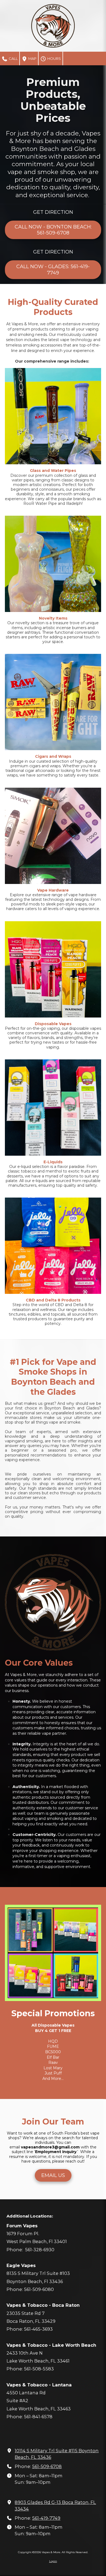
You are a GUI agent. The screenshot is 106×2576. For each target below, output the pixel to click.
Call (13, 58)
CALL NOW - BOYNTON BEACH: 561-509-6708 (53, 230)
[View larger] (53, 416)
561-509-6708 (47, 2466)
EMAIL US (53, 2175)
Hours (54, 58)
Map (32, 58)
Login (53, 2561)
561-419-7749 (46, 2518)
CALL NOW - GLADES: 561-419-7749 (53, 270)
